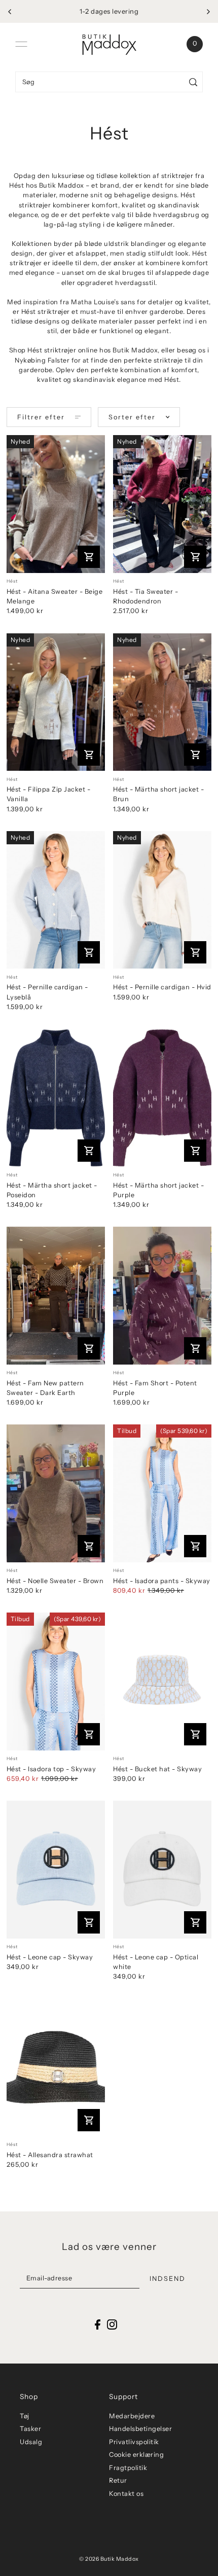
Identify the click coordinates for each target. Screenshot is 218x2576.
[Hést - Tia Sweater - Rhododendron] (162, 504)
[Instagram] (112, 2324)
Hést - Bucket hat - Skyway (157, 1769)
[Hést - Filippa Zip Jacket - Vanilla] (56, 702)
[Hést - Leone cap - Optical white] (162, 1870)
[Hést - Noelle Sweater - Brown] (56, 1493)
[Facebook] (98, 2324)
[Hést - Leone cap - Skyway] (56, 1870)
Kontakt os (126, 2494)
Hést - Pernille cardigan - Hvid (162, 987)
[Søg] (193, 82)
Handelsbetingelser (140, 2429)
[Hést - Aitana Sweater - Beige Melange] (56, 504)
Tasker (30, 2429)
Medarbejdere (132, 2416)
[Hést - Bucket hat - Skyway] (162, 1681)
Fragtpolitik (128, 2468)
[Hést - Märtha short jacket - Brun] (162, 702)
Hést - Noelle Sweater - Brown (55, 1581)
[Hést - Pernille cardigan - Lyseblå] (56, 900)
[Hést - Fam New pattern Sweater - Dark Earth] (56, 1296)
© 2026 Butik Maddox (109, 2559)
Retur (118, 2480)
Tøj (25, 2416)
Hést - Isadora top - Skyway (51, 1769)
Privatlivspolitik (134, 2442)
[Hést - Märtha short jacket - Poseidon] (56, 1098)
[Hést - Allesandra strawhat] (56, 2068)
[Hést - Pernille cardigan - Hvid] (162, 900)
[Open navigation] (21, 44)
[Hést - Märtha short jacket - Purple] (162, 1098)
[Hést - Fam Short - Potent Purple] (162, 1296)
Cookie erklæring (136, 2455)
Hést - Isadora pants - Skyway (162, 1581)
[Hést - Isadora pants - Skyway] (162, 1493)
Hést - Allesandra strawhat (50, 2155)
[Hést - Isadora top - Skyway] (56, 1681)
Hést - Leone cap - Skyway (50, 1957)
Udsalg (31, 2442)
